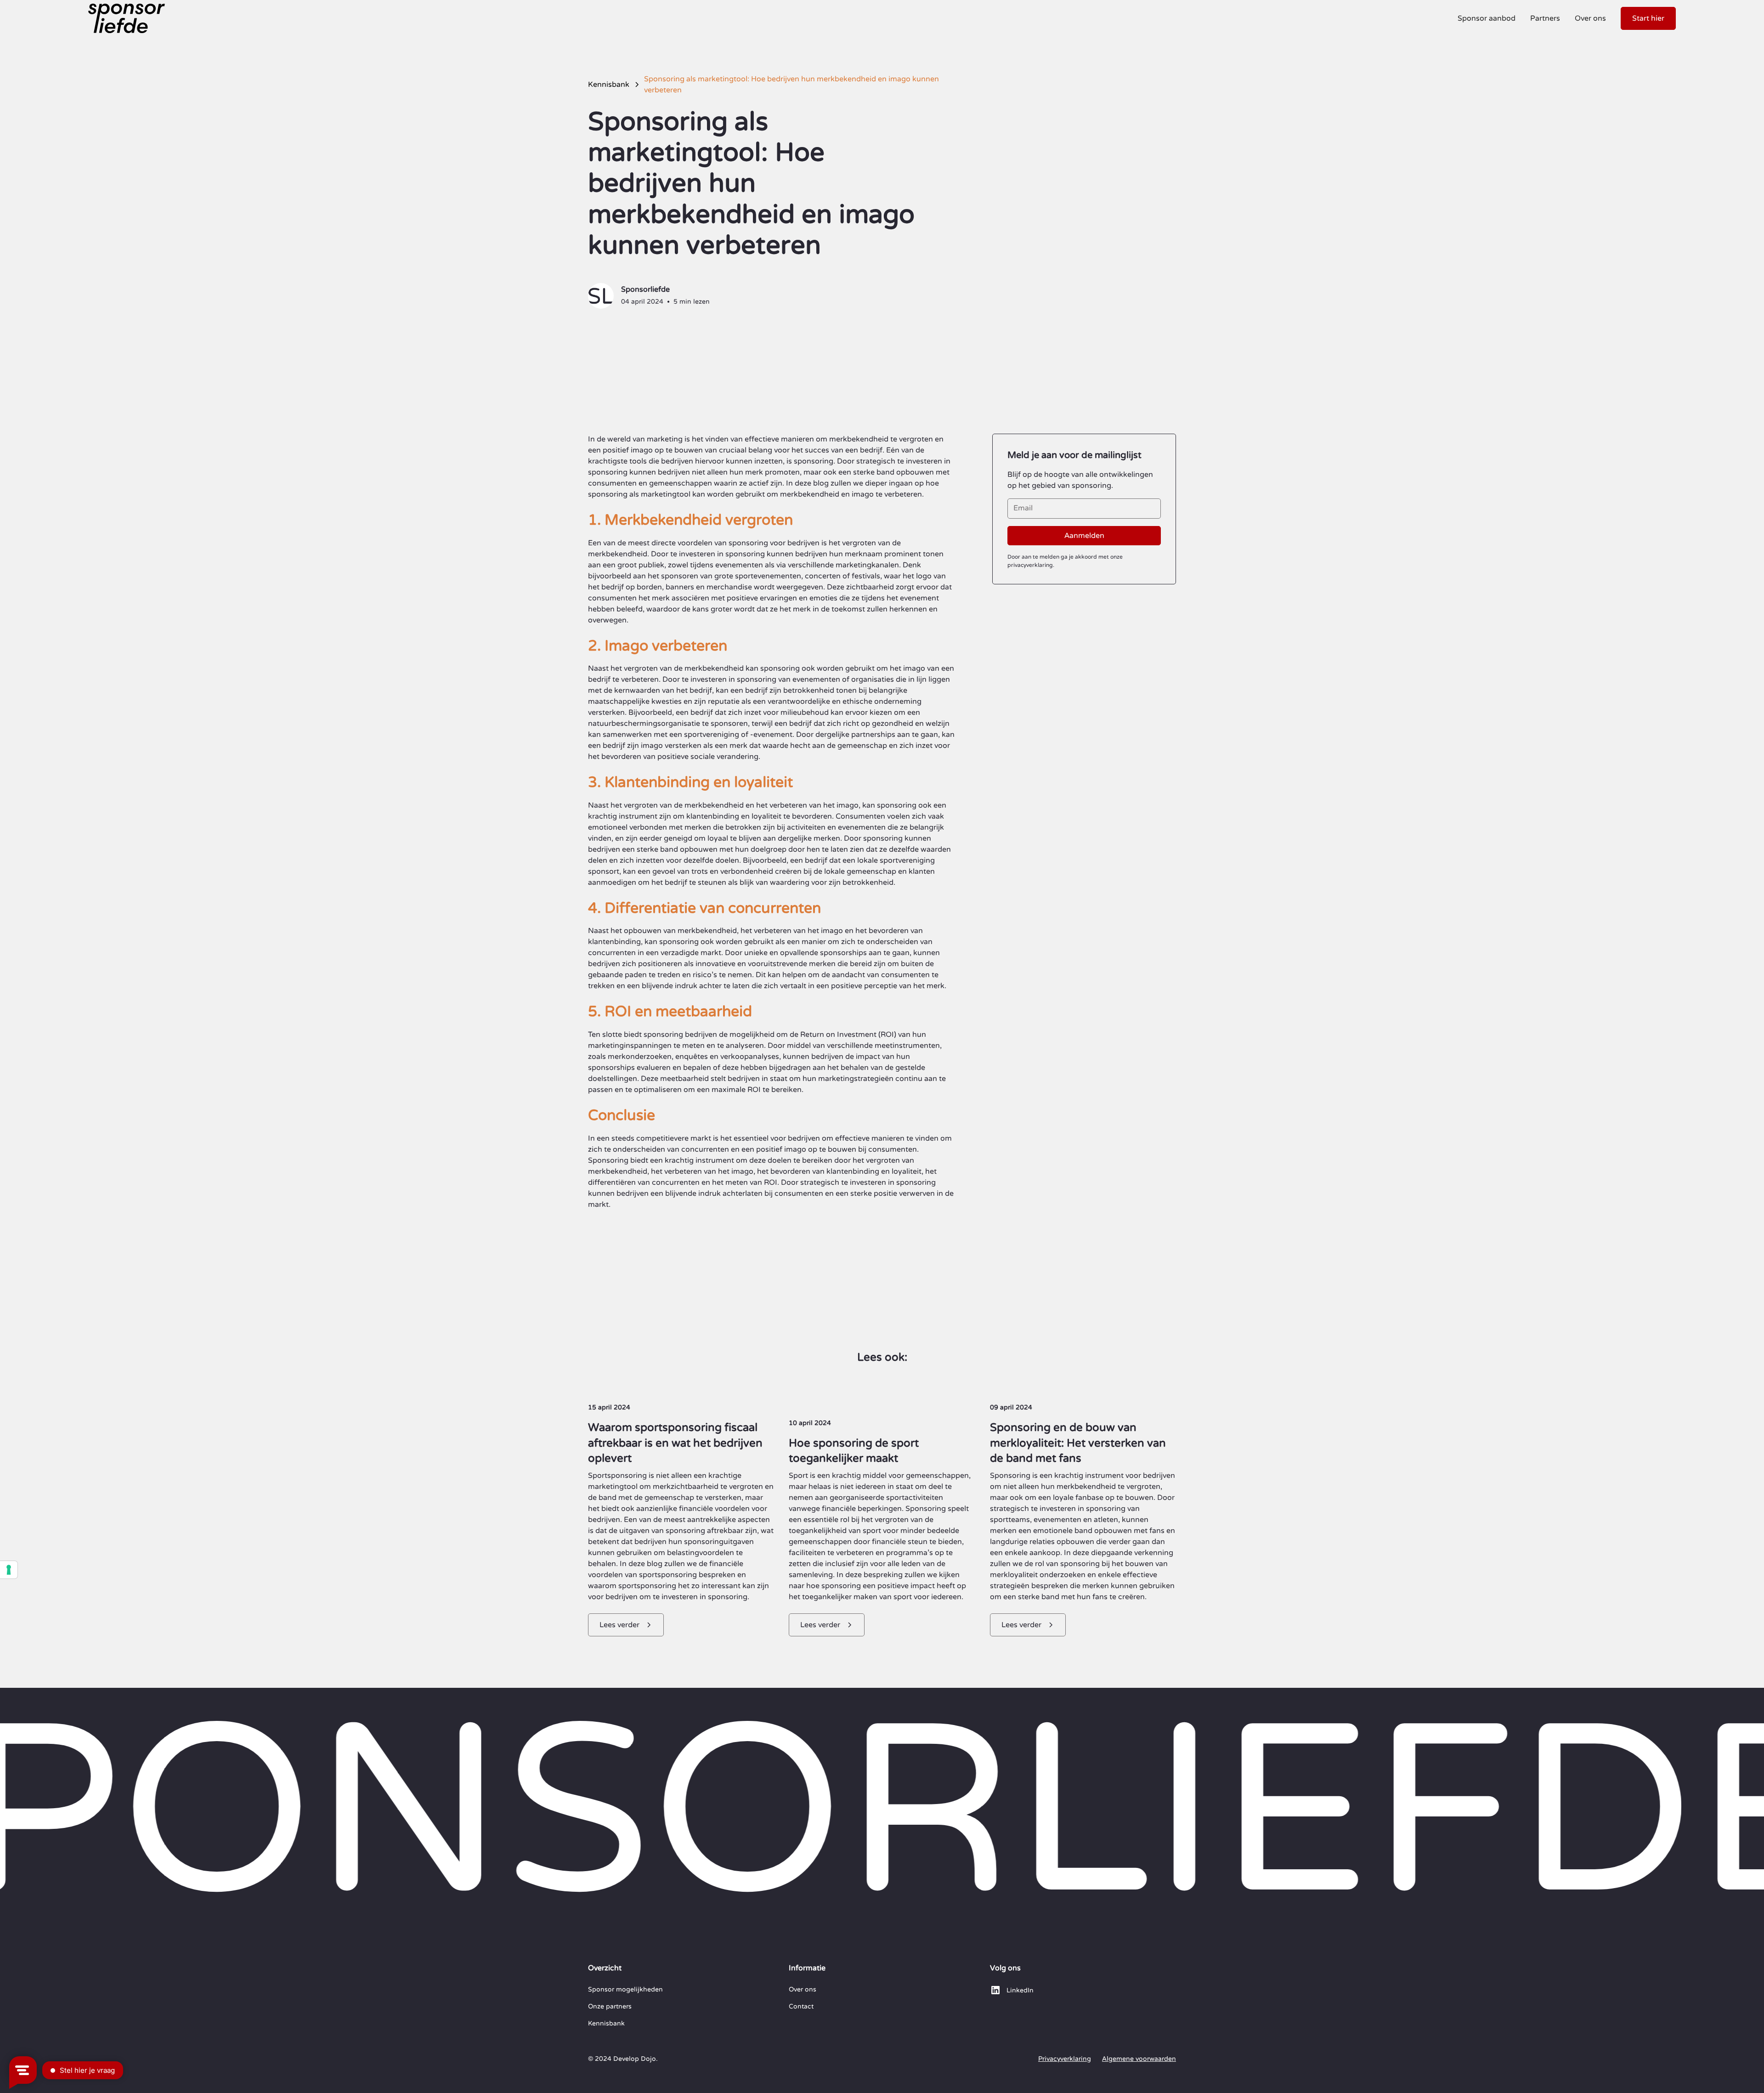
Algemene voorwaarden (1139, 2059)
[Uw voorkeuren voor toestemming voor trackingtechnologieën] (9, 1570)
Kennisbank (606, 2023)
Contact (801, 2006)
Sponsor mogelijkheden (625, 1989)
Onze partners (610, 2006)
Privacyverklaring (1065, 2059)
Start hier (1648, 18)
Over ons (1590, 18)
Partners (1545, 18)
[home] (127, 18)
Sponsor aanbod (1487, 18)
